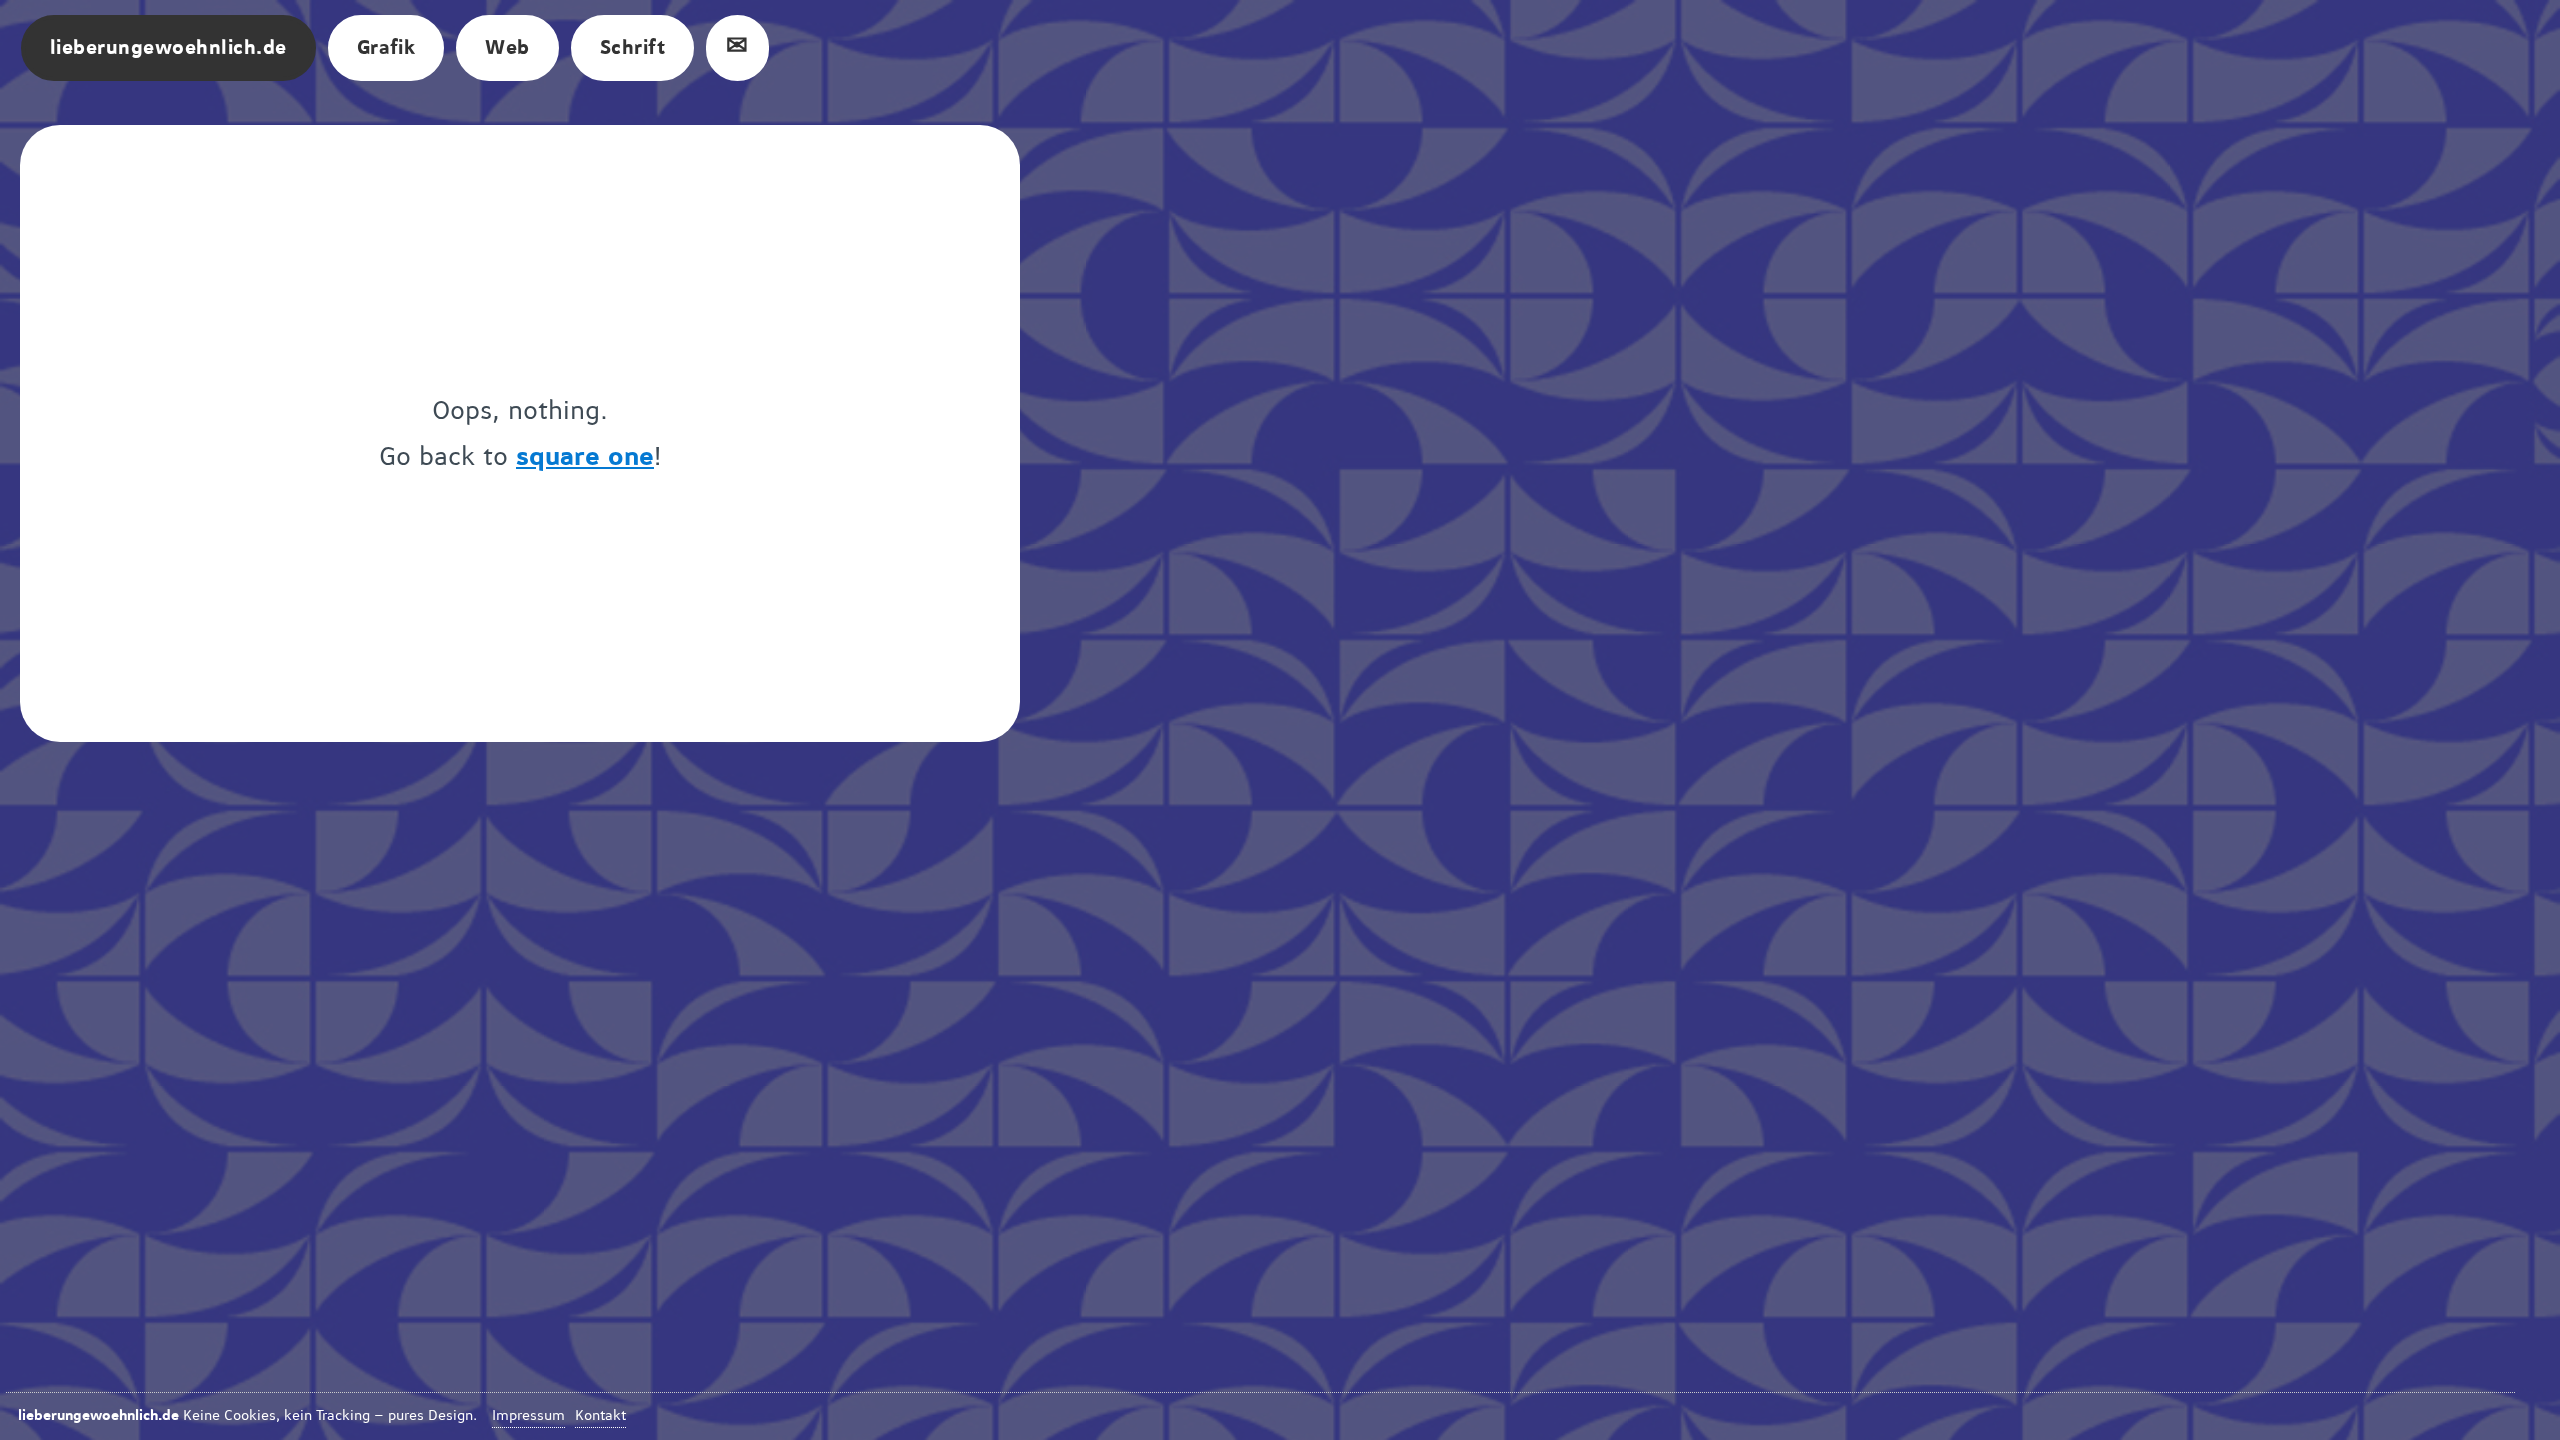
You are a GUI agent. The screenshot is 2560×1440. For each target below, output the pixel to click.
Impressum (528, 1416)
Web (507, 48)
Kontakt (600, 1416)
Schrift (632, 48)
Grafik (386, 48)
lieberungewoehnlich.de (168, 48)
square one (585, 457)
